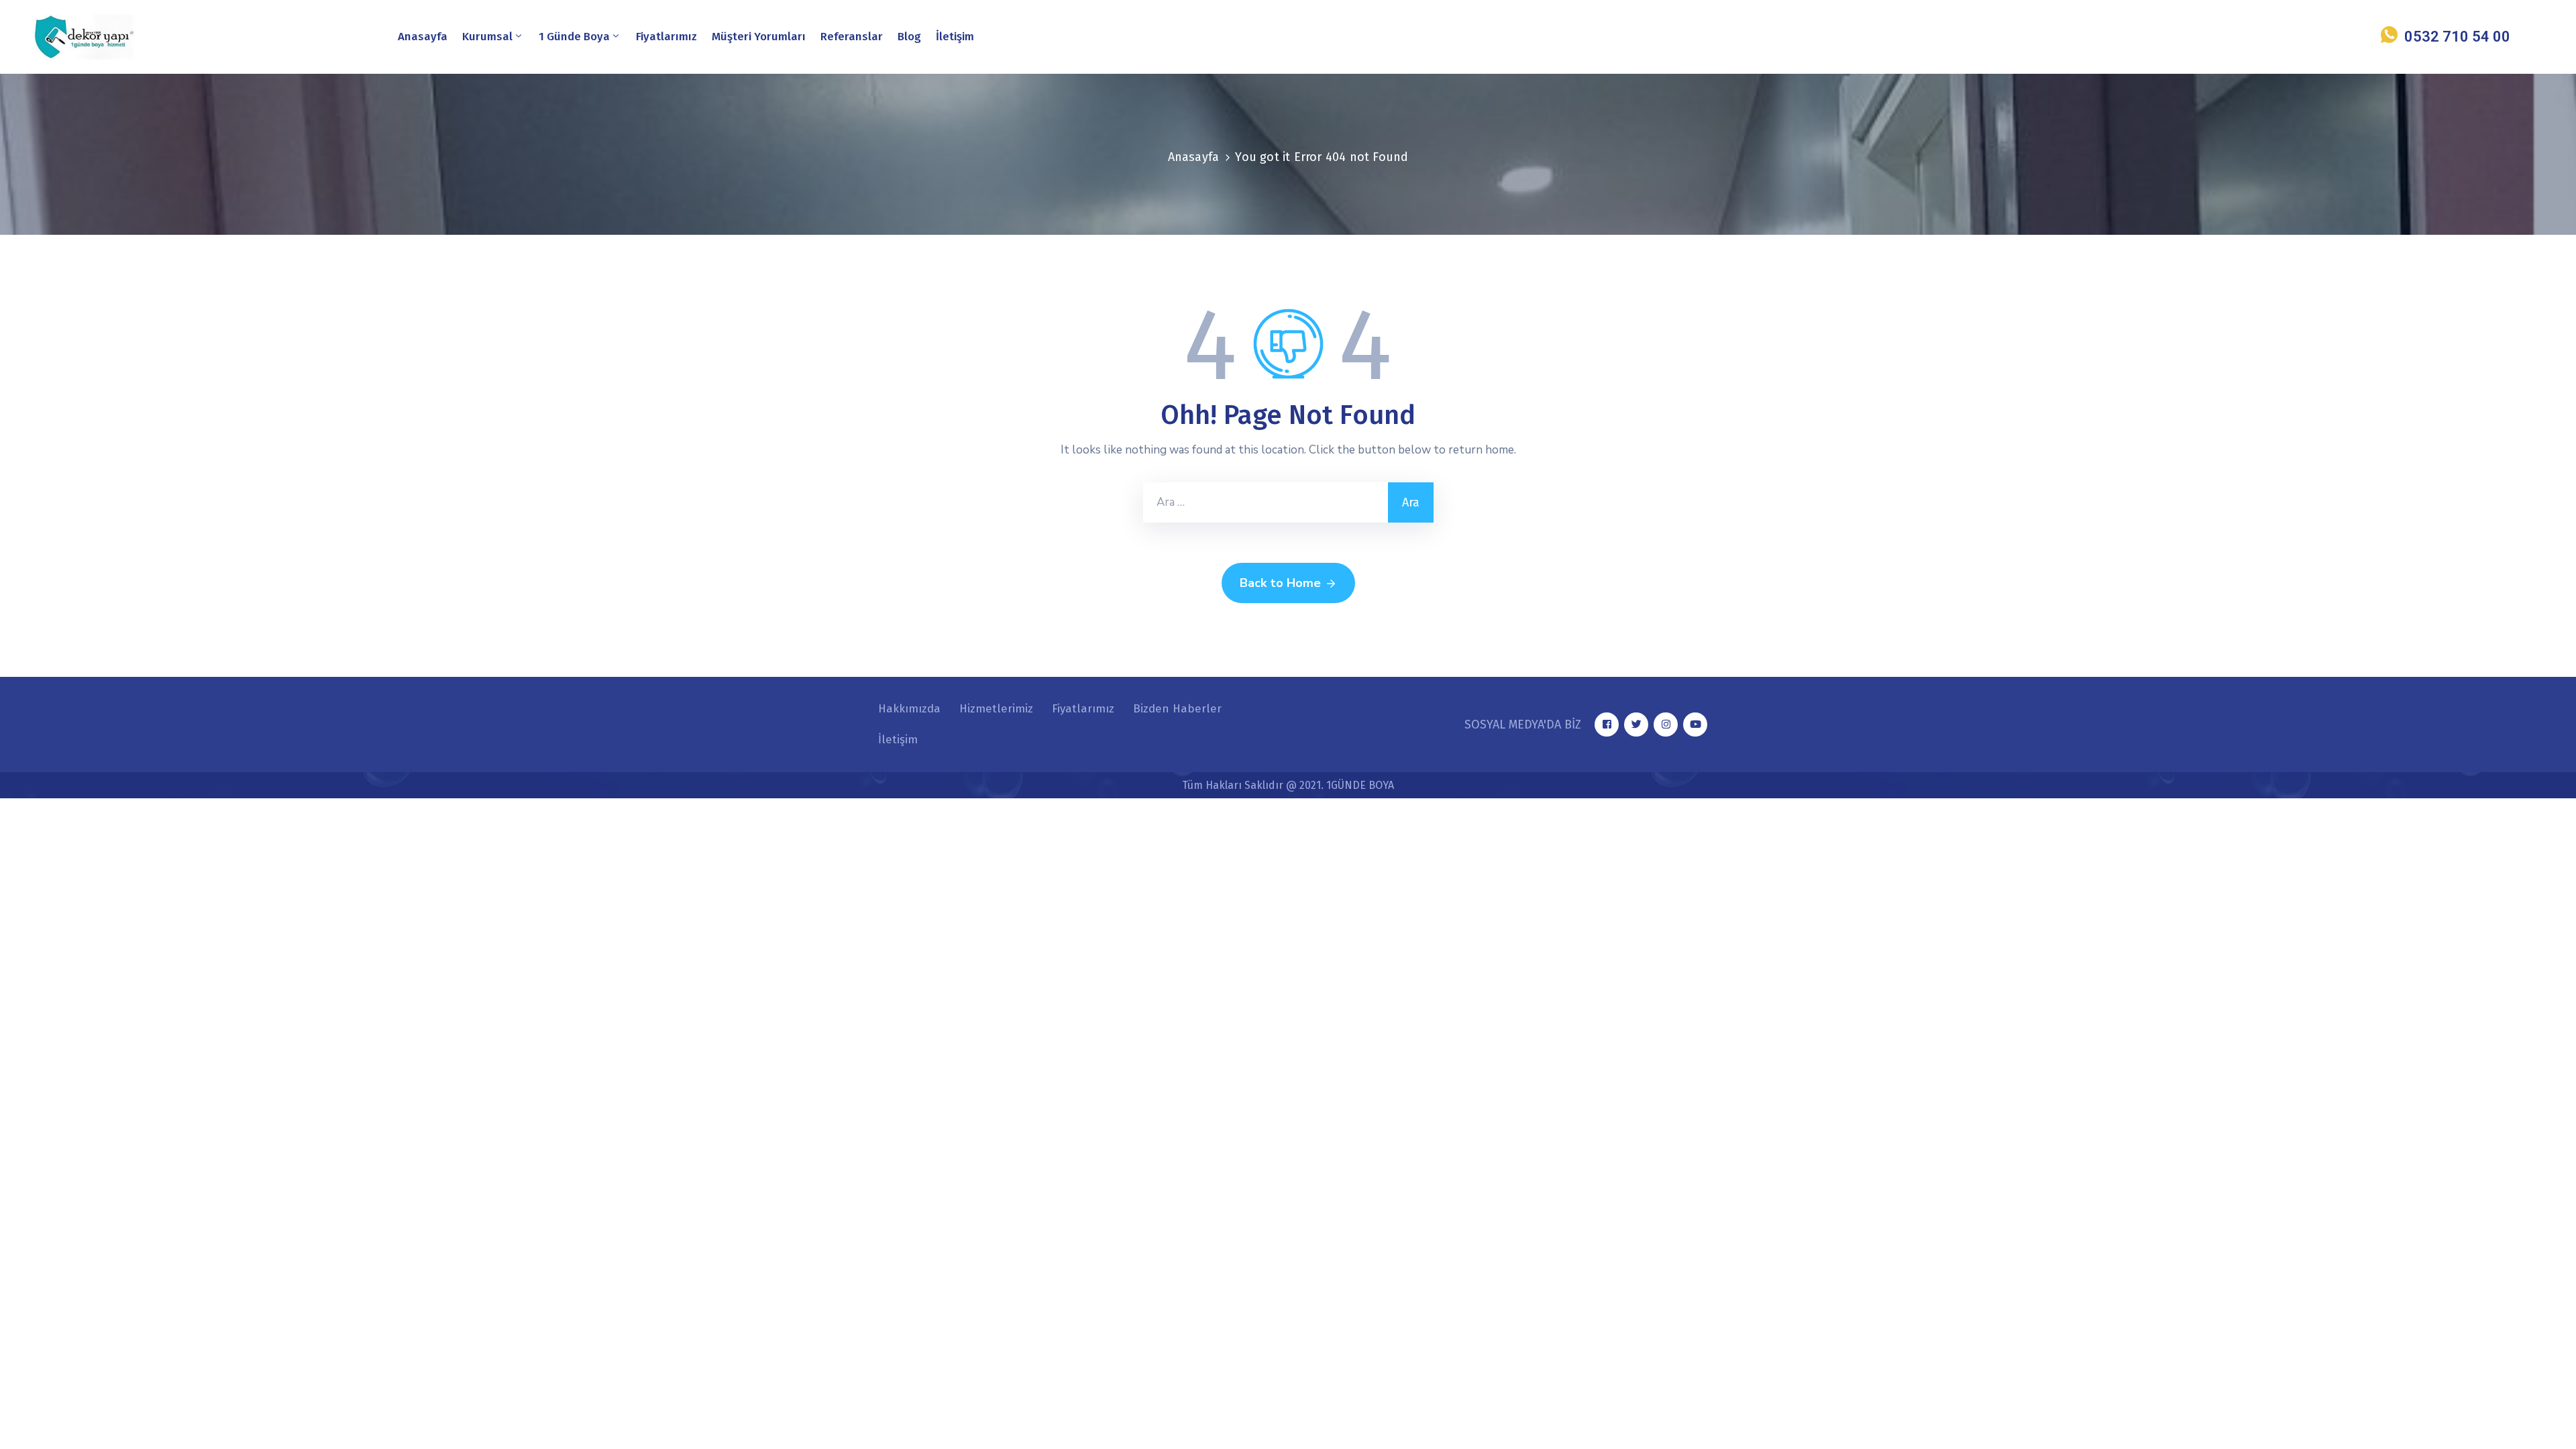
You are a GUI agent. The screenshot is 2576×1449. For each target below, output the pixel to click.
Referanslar (852, 37)
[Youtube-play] (1695, 724)
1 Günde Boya (574, 37)
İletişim (955, 37)
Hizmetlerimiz (996, 709)
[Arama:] (1266, 502)
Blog (909, 37)
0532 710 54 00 (2457, 37)
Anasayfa (423, 37)
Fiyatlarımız (666, 37)
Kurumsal (487, 37)
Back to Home (1280, 583)
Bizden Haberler (1177, 709)
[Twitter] (1636, 724)
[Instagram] (1666, 724)
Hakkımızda (909, 709)
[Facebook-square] (1607, 724)
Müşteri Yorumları (759, 37)
